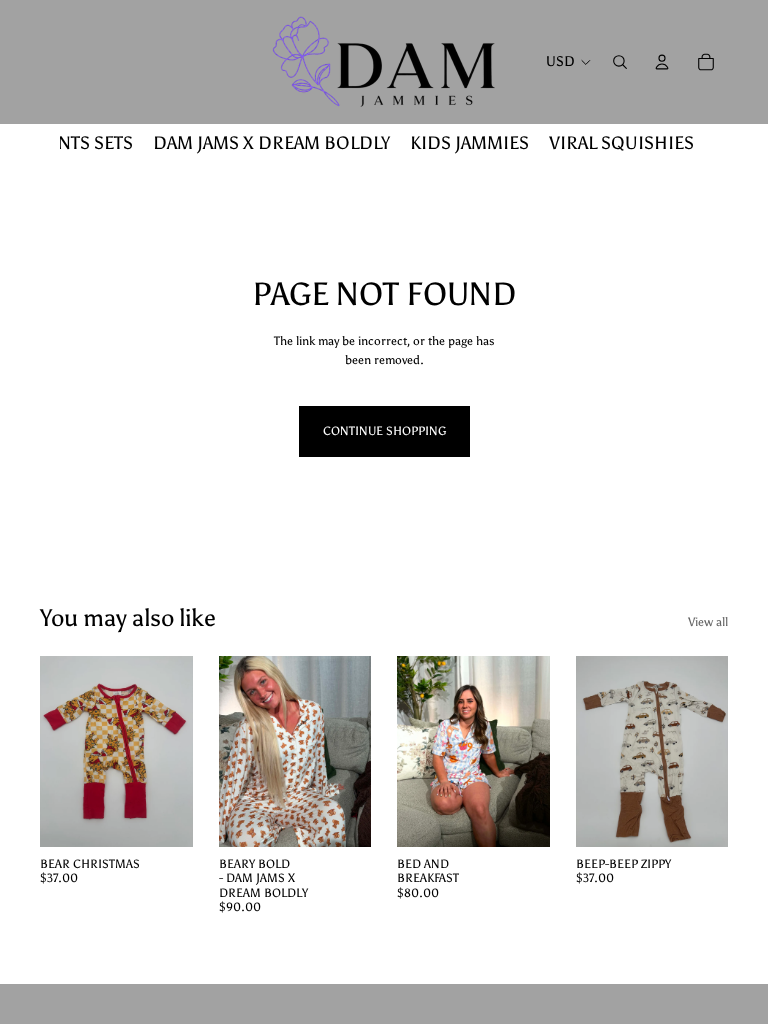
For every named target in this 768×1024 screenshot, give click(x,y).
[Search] (620, 62)
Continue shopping (384, 431)
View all (708, 622)
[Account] (662, 62)
